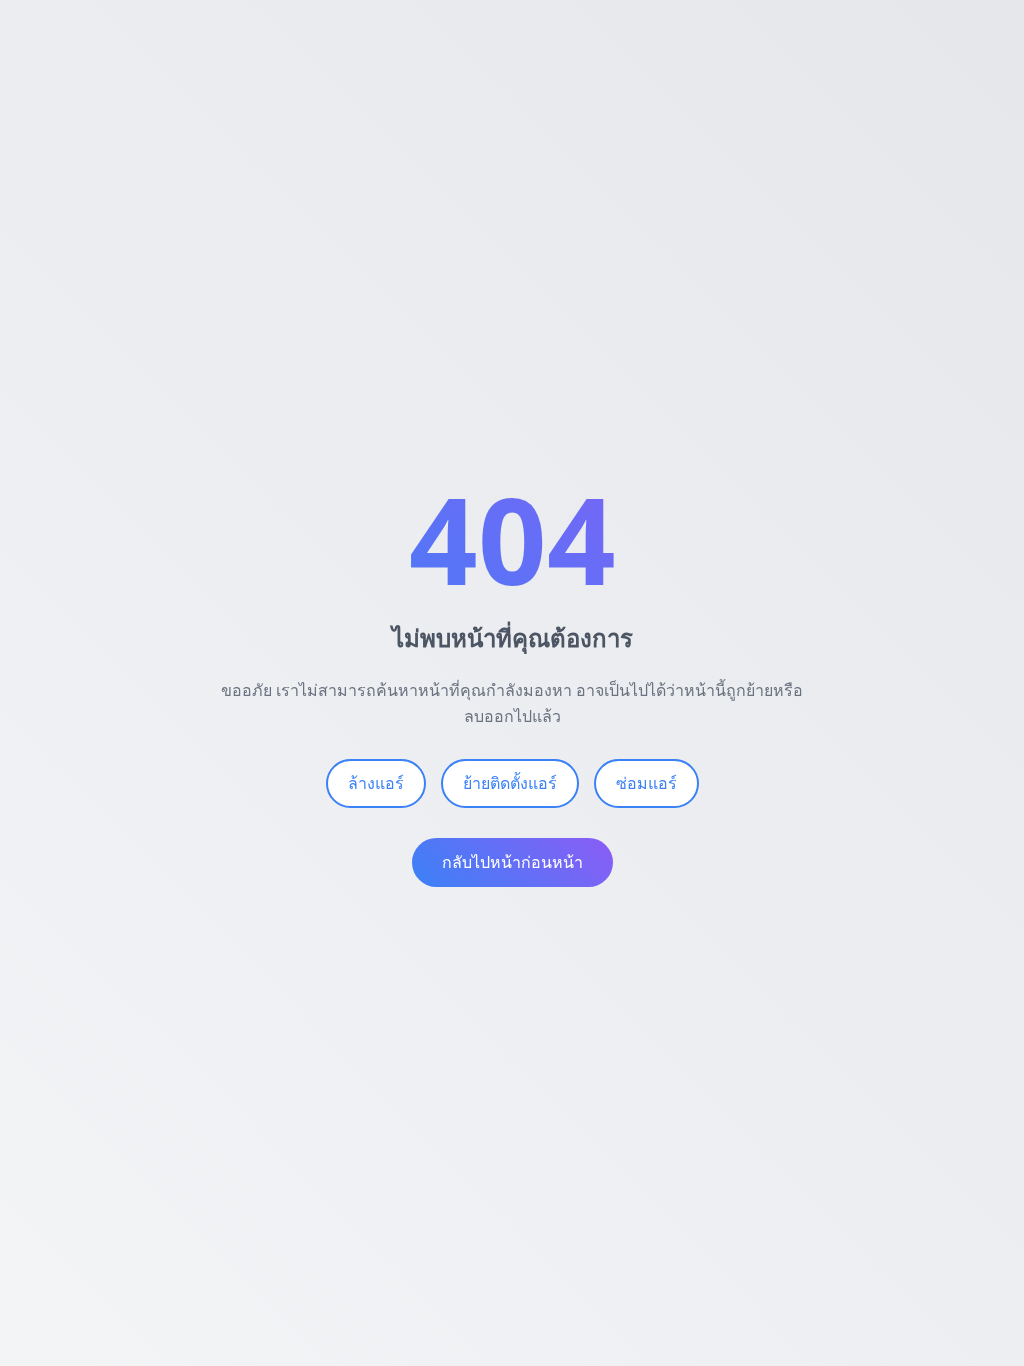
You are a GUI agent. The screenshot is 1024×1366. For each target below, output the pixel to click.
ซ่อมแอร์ (646, 783)
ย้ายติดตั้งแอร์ (510, 783)
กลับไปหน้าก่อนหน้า (512, 862)
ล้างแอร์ (376, 783)
